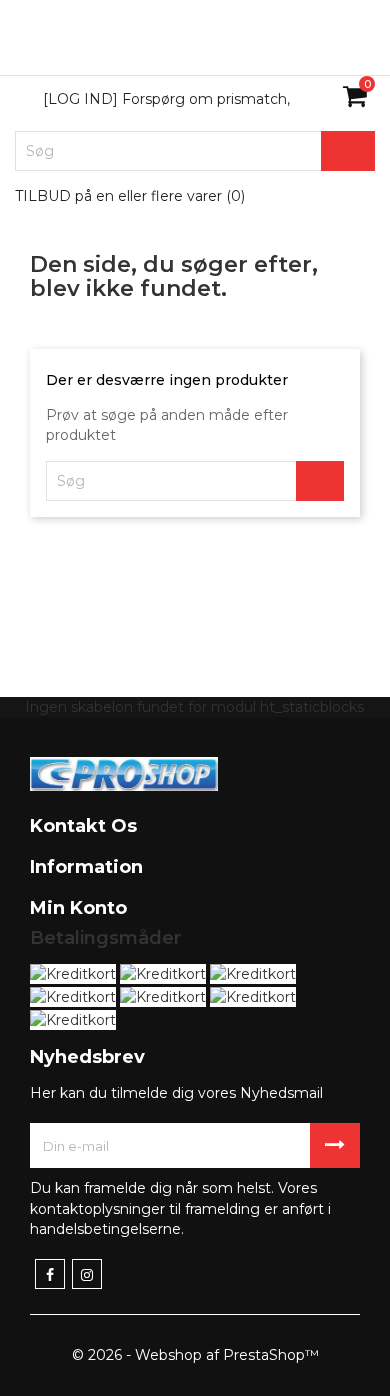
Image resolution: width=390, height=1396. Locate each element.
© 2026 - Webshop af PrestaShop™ (195, 1355)
